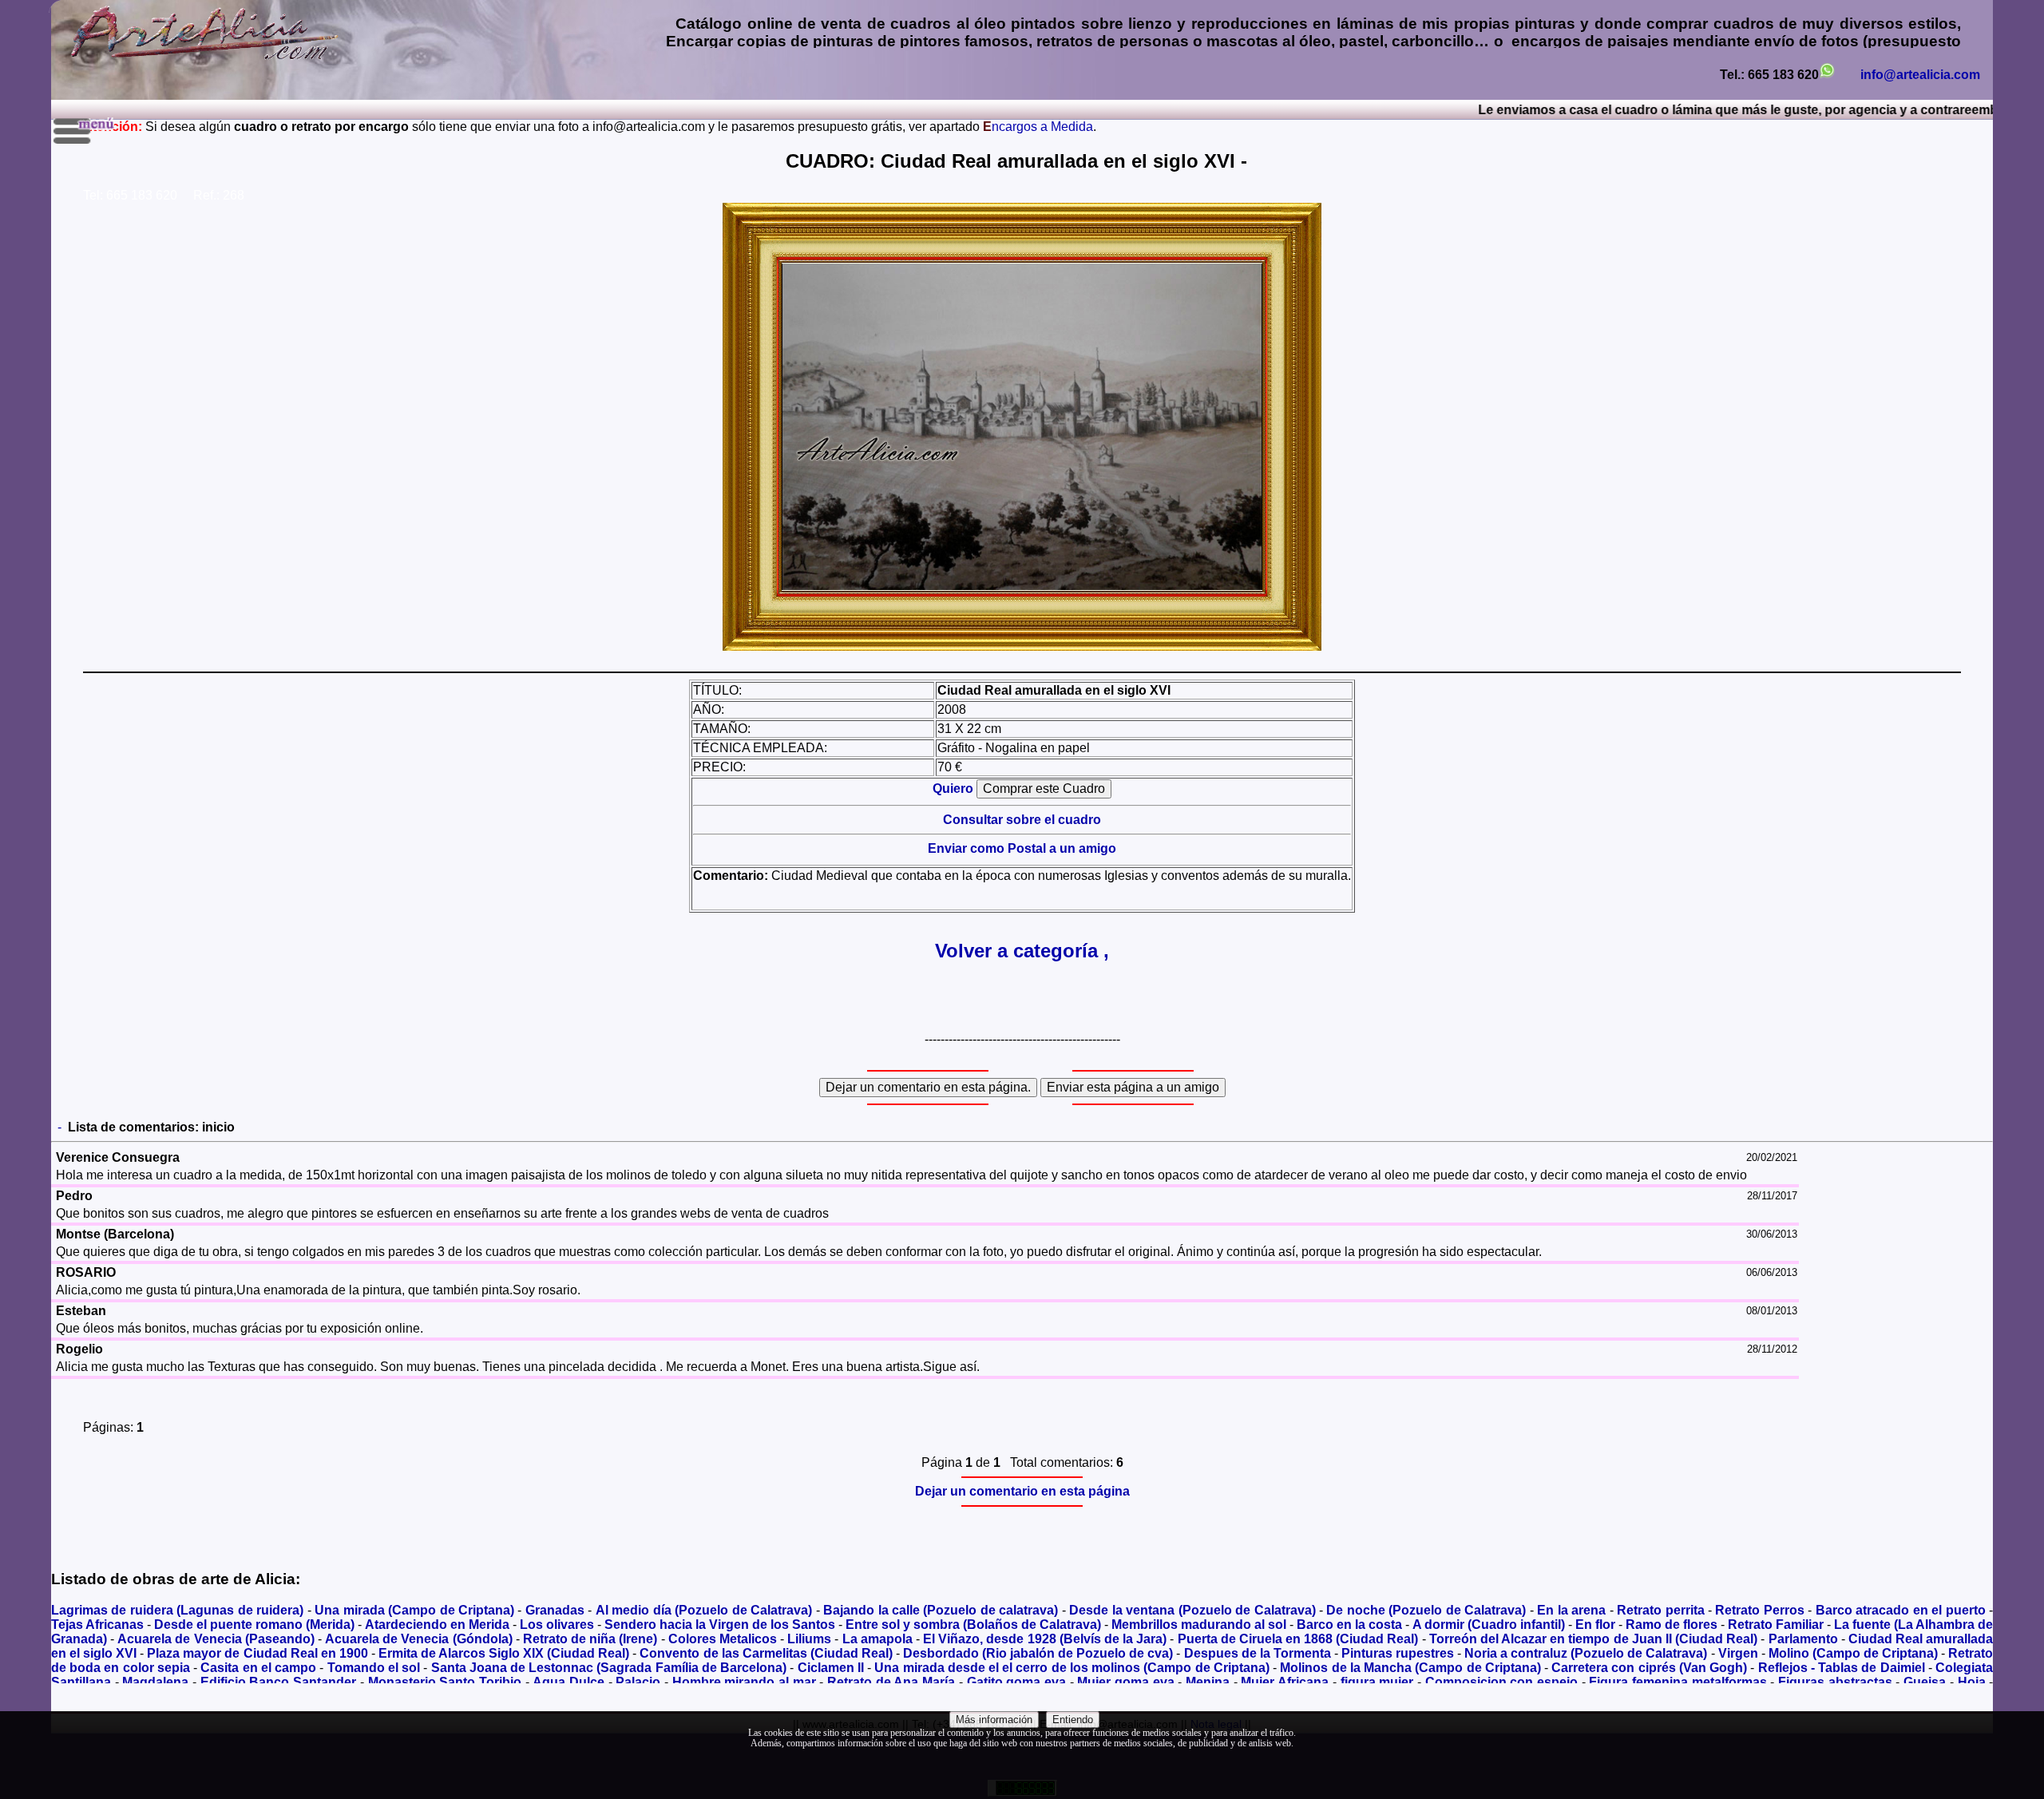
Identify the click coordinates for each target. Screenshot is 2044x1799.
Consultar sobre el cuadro (1022, 820)
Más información (994, 1720)
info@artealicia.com (1920, 75)
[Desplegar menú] (85, 131)
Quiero (955, 789)
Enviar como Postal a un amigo (1022, 848)
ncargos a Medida (1038, 127)
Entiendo (1073, 1720)
